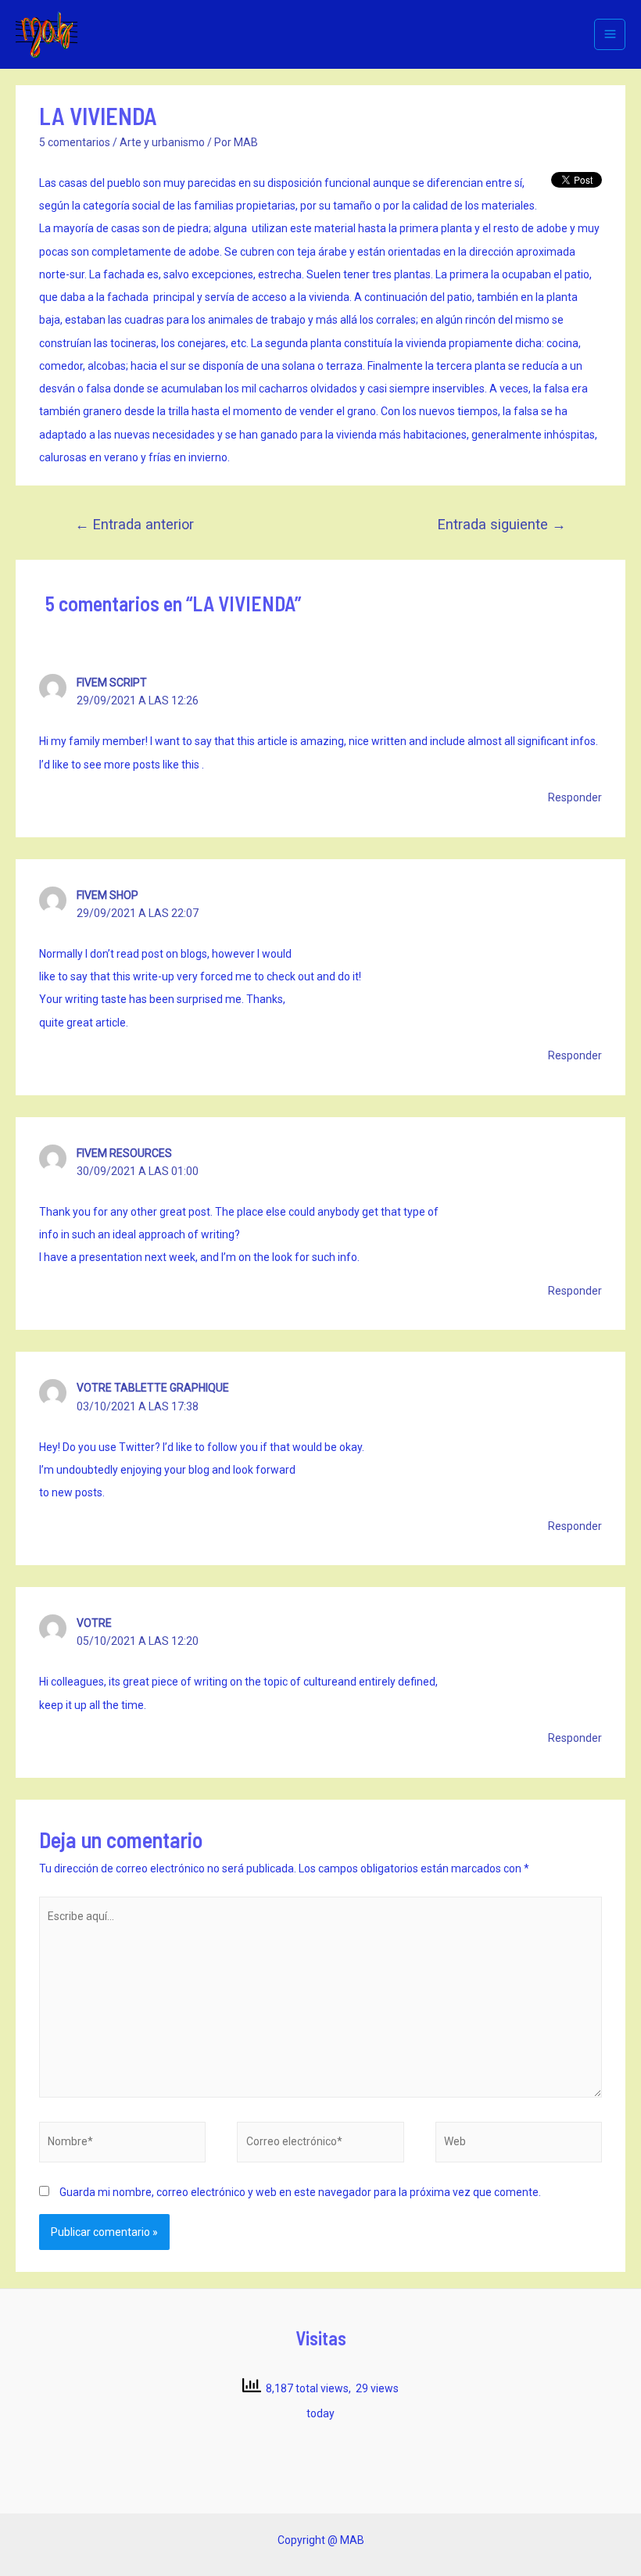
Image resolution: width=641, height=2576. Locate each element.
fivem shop (107, 895)
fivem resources (124, 1153)
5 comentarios (75, 142)
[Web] (519, 2145)
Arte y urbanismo (162, 142)
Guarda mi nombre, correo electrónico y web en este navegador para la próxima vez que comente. (300, 2192)
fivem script (112, 683)
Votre (94, 1623)
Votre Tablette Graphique (153, 1388)
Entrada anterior (134, 524)
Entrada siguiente (502, 524)
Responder (575, 797)
